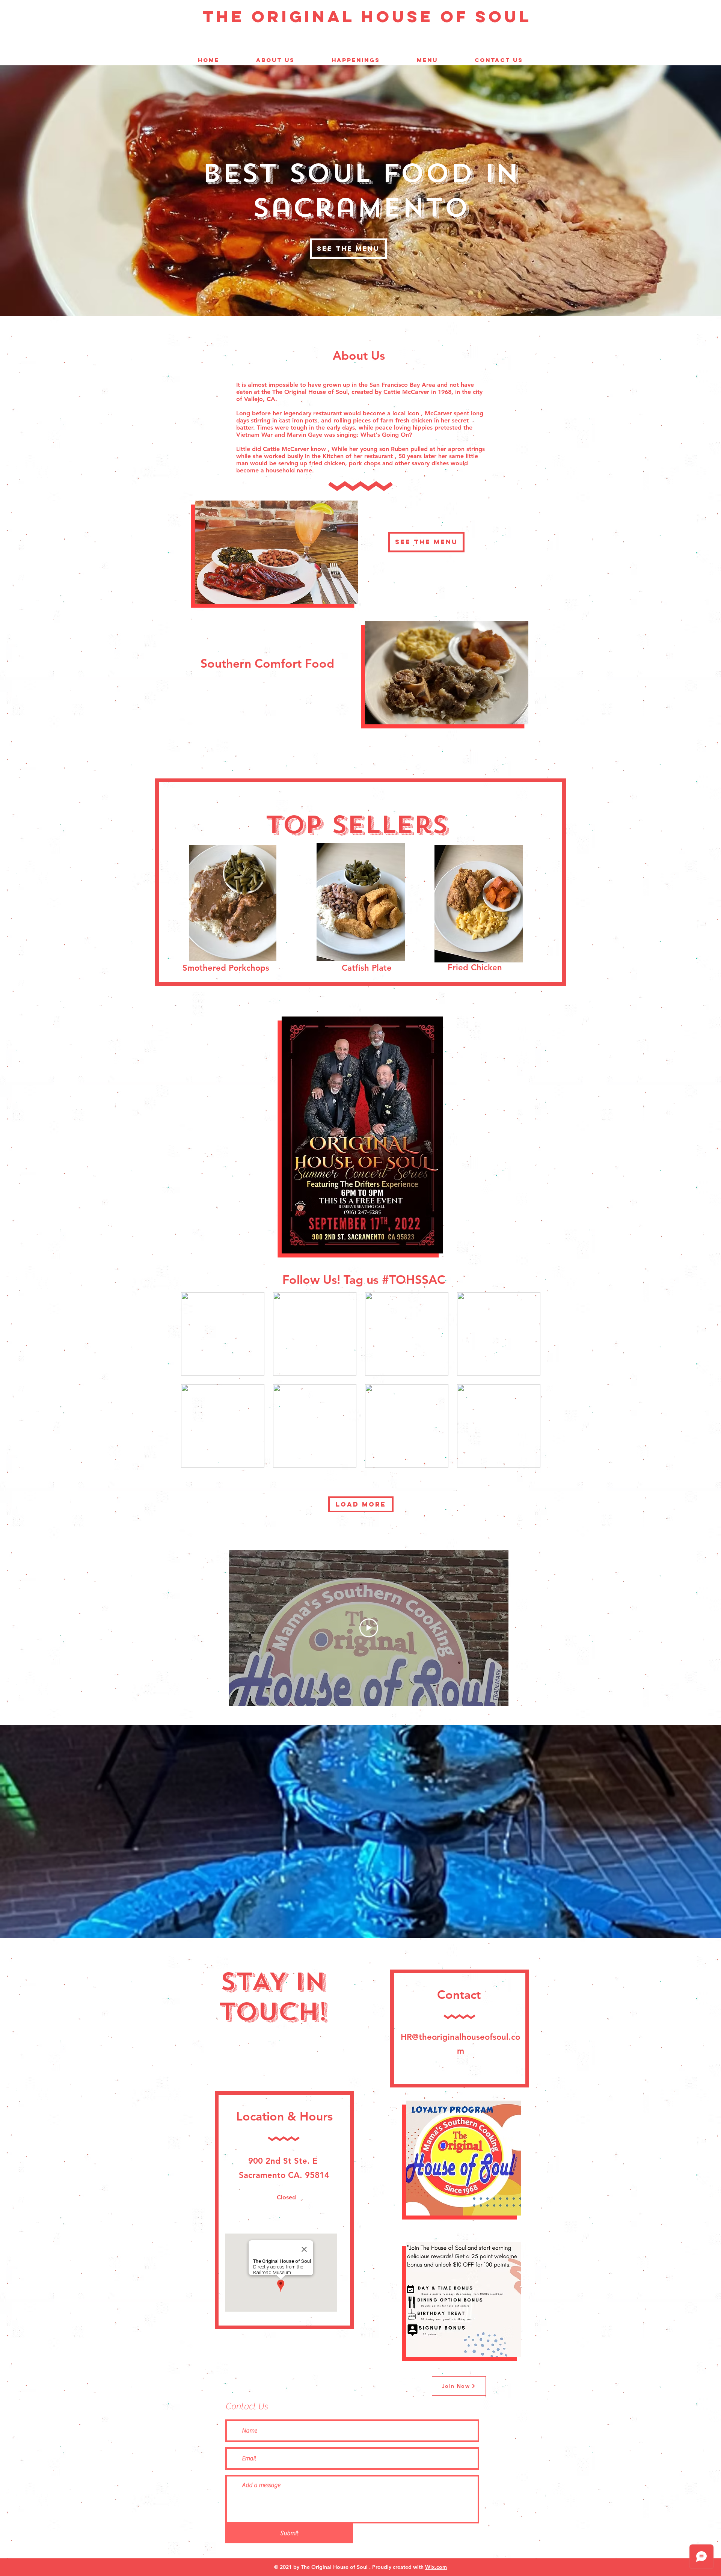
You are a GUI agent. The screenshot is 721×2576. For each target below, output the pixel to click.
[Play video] (369, 1628)
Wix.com (436, 2567)
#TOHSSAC (414, 1279)
